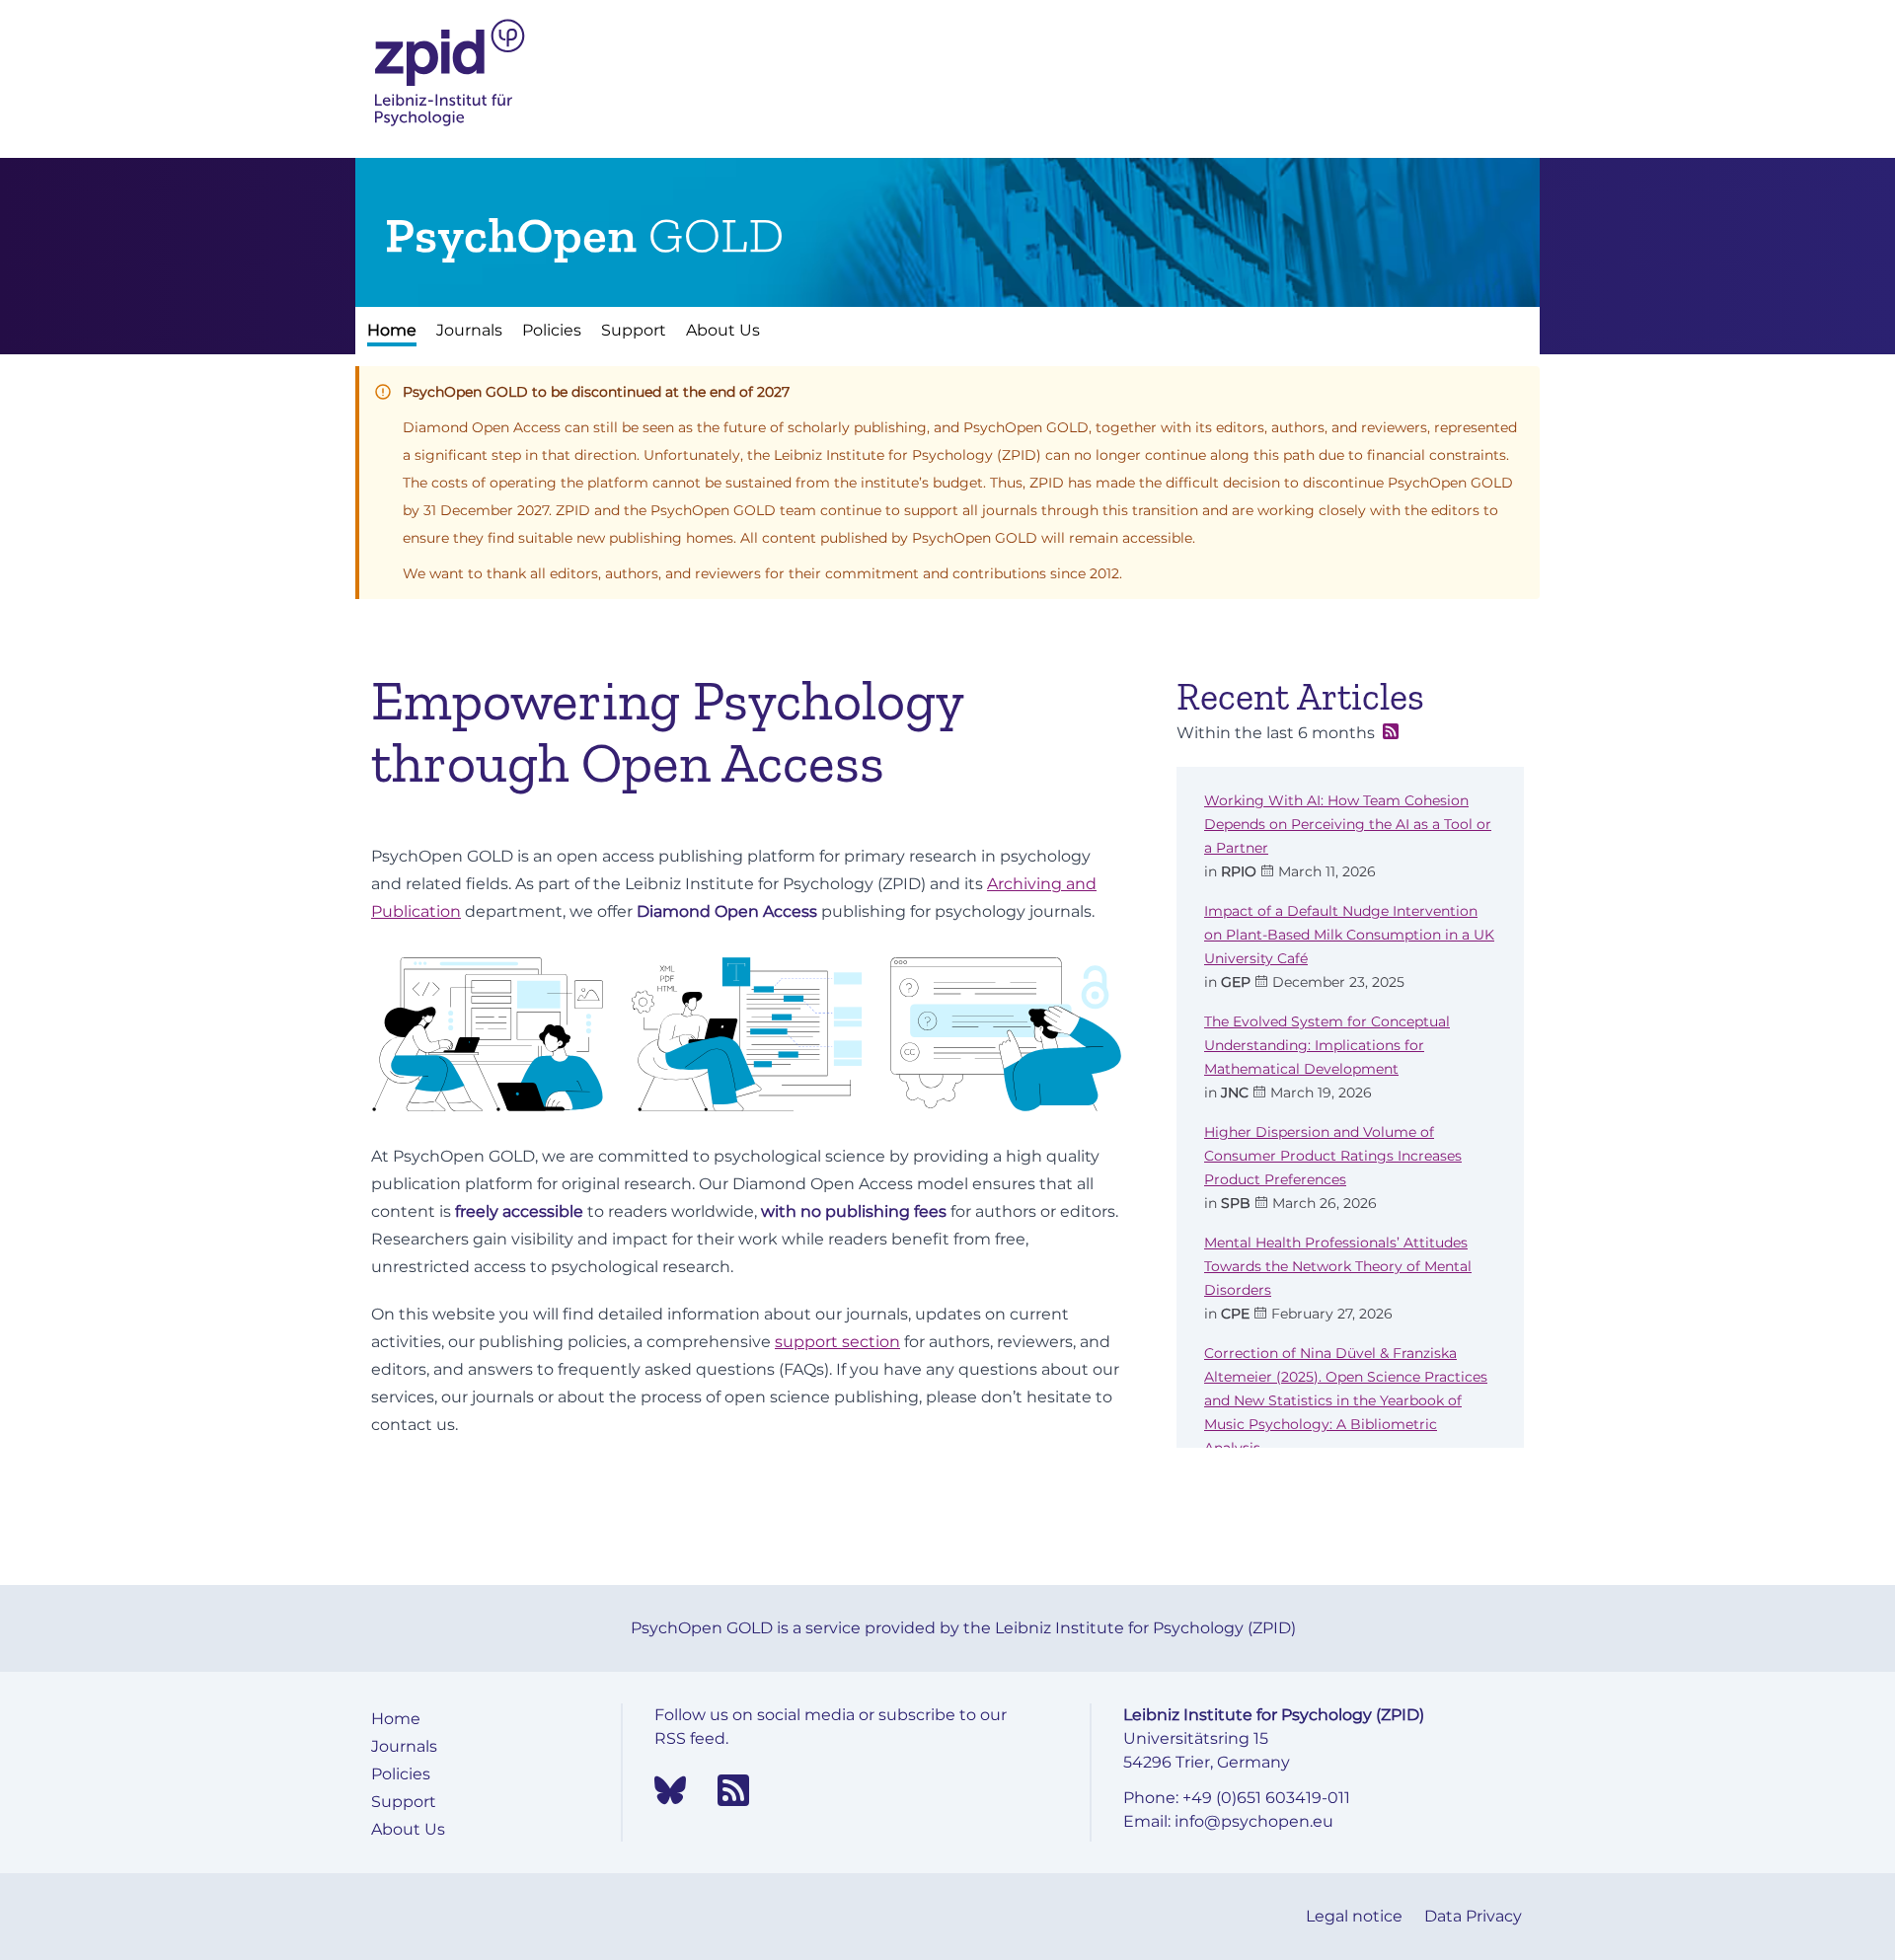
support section (837, 1342)
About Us (723, 330)
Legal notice (1356, 1916)
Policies (552, 330)
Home (392, 330)
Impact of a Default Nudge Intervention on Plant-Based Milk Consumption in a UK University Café (1349, 935)
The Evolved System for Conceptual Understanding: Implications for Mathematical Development (1327, 1045)
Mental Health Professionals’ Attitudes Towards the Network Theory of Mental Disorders (1338, 1266)
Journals (469, 330)
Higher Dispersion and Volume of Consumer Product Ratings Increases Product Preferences (1333, 1156)
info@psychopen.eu (1254, 1821)
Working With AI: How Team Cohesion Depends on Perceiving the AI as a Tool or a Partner (1348, 824)
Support (634, 330)
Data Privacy (1473, 1916)
